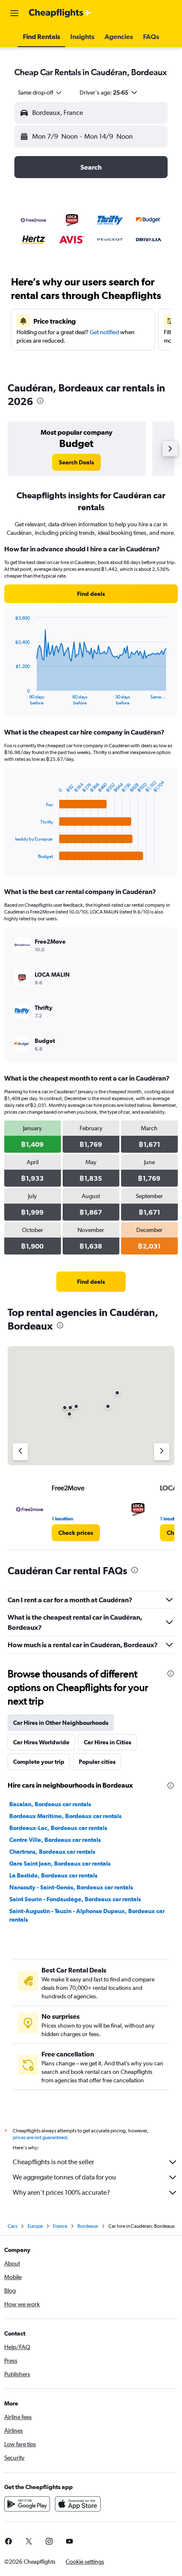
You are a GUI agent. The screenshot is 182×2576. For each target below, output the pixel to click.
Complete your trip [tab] (39, 1762)
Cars (12, 2226)
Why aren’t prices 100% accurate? (61, 2192)
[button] (14, 13)
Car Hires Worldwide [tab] (41, 1742)
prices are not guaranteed (40, 2137)
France (60, 2226)
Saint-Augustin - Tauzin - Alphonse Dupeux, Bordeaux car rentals (87, 1915)
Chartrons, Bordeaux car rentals (52, 1852)
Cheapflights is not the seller (53, 2162)
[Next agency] (162, 1452)
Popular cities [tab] (97, 1762)
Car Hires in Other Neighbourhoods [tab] (61, 1723)
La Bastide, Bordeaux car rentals (53, 1875)
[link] (76, 462)
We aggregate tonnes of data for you (64, 2177)
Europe (35, 2226)
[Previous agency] (20, 1452)
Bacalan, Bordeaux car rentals (50, 1804)
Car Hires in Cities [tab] (108, 1742)
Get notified (104, 332)
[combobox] (40, 92)
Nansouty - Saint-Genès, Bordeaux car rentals (71, 1887)
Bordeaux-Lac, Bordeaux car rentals (58, 1828)
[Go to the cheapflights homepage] (60, 13)
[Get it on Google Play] (27, 2504)
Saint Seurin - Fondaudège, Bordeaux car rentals (75, 1899)
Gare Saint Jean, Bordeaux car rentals (60, 1864)
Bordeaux (88, 2226)
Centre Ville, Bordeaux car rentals (55, 1840)
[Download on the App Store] (78, 2504)
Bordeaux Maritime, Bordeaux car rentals (65, 1816)
